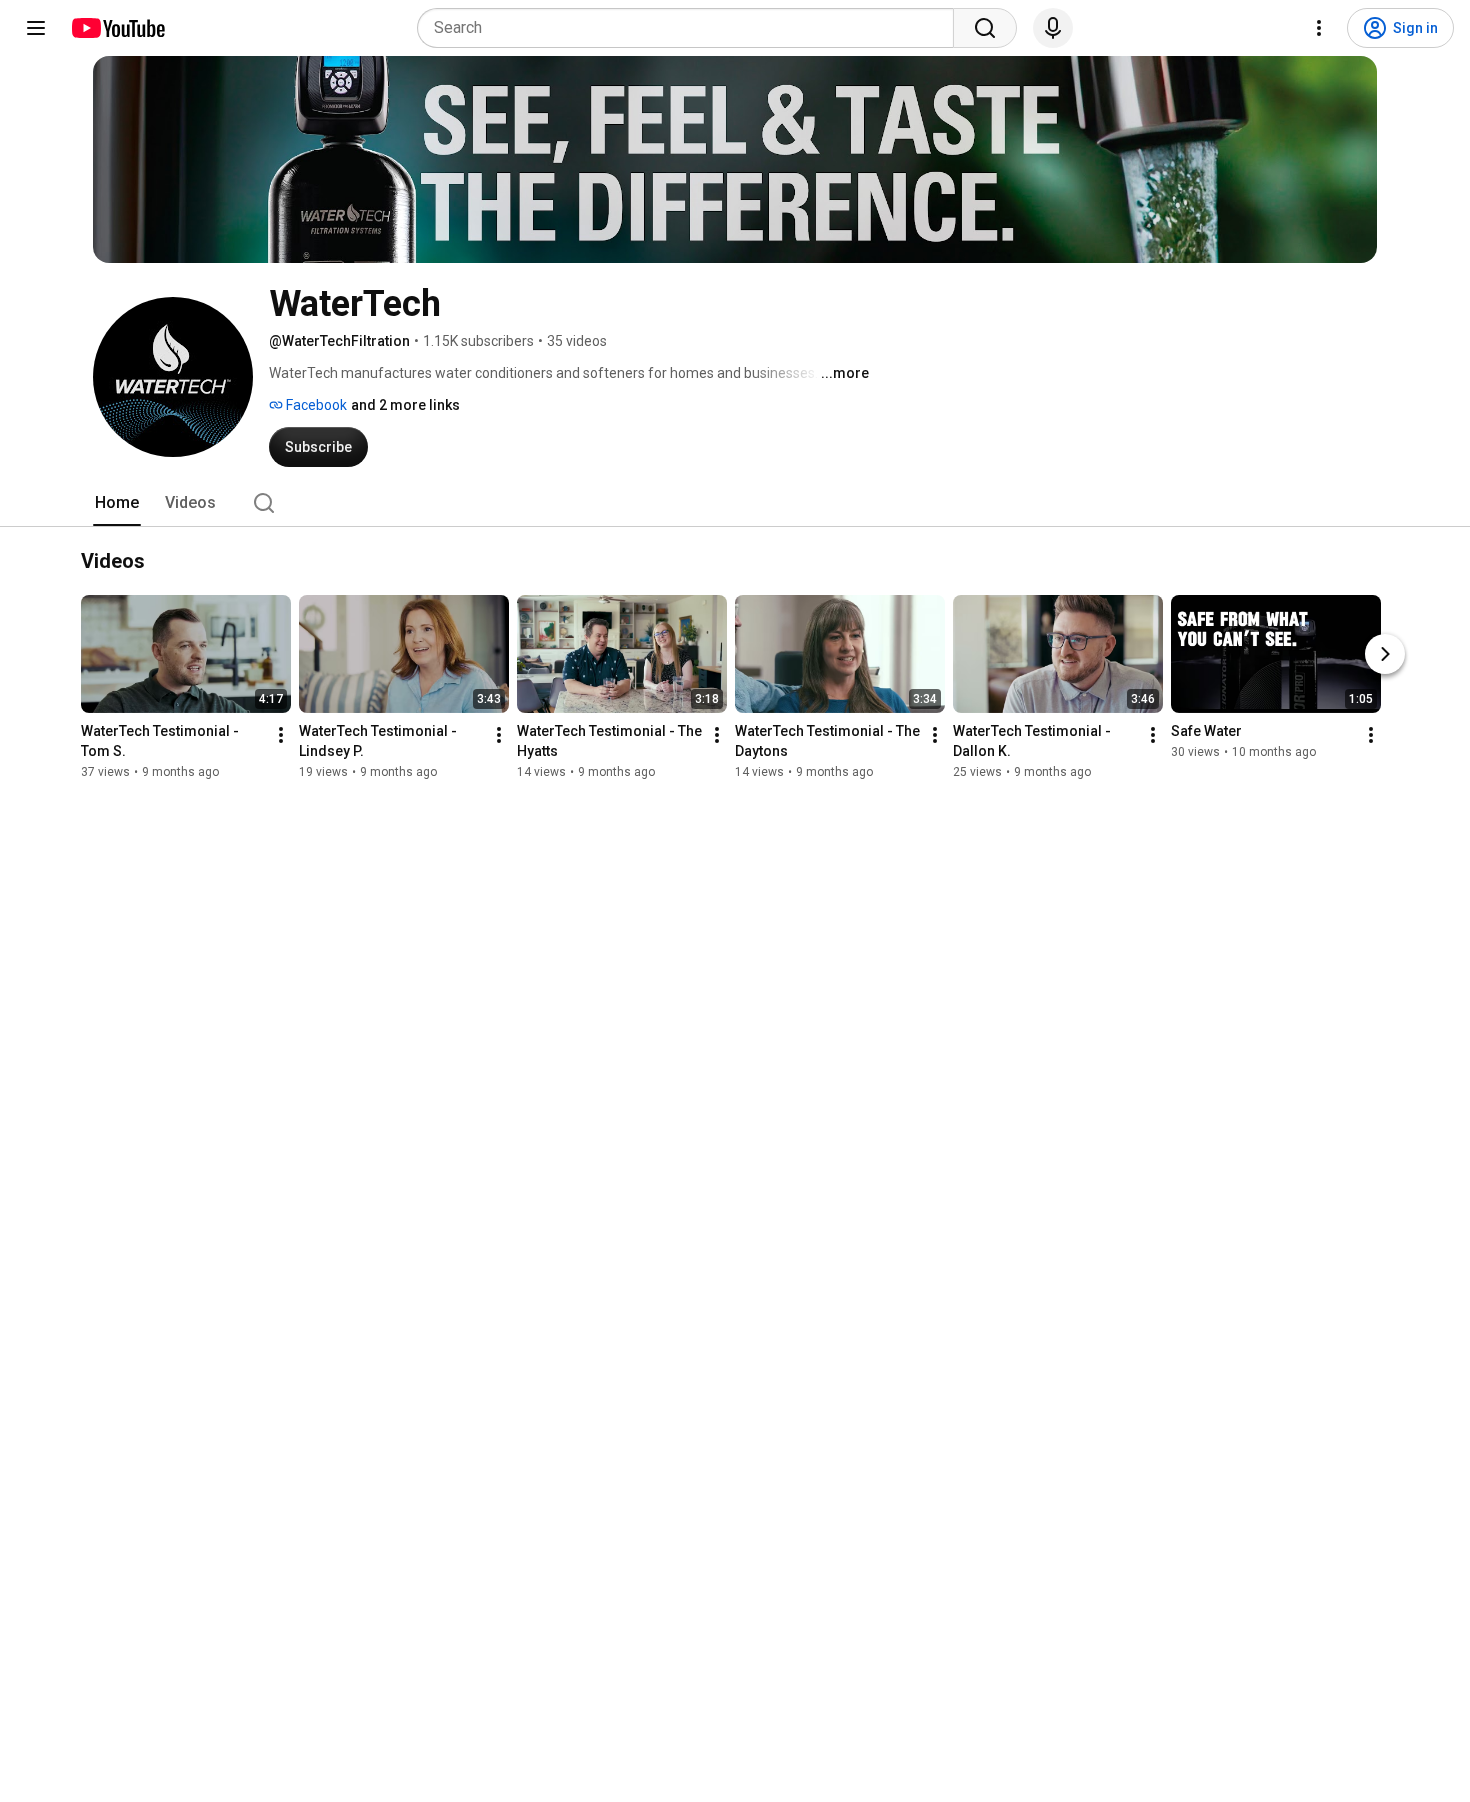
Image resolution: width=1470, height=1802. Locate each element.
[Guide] (36, 28)
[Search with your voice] (1053, 28)
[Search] (985, 28)
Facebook (315, 405)
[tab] (117, 503)
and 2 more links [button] (405, 405)
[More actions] (281, 735)
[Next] (1385, 654)
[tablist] (735, 503)
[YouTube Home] (117, 28)
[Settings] (1319, 28)
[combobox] (691, 28)
